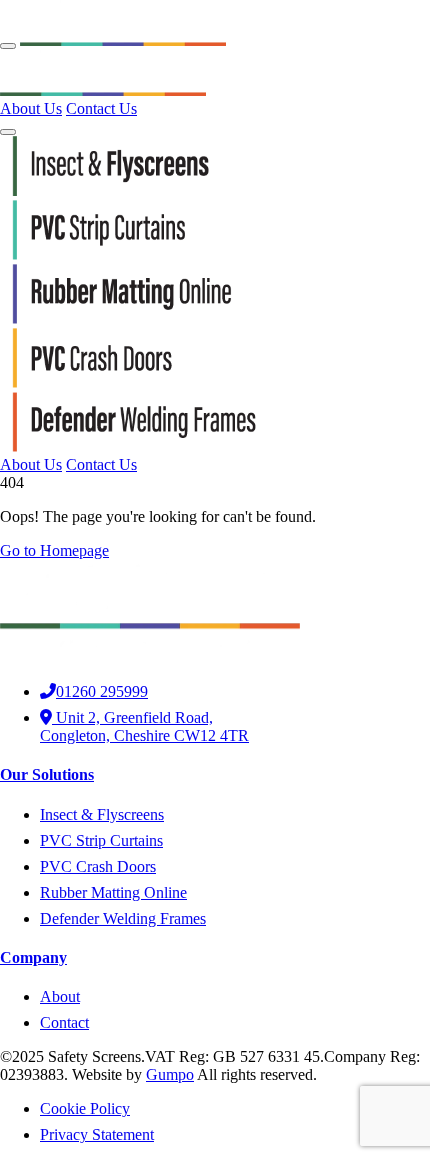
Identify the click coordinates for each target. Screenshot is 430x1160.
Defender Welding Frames (123, 918)
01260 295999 (102, 691)
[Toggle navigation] (8, 46)
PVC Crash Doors (98, 866)
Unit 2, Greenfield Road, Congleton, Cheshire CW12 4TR (144, 726)
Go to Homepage (54, 550)
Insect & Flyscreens (102, 814)
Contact (64, 1022)
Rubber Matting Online (113, 892)
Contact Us (101, 108)
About (60, 996)
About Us (31, 108)
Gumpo (170, 1074)
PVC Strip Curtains (101, 840)
